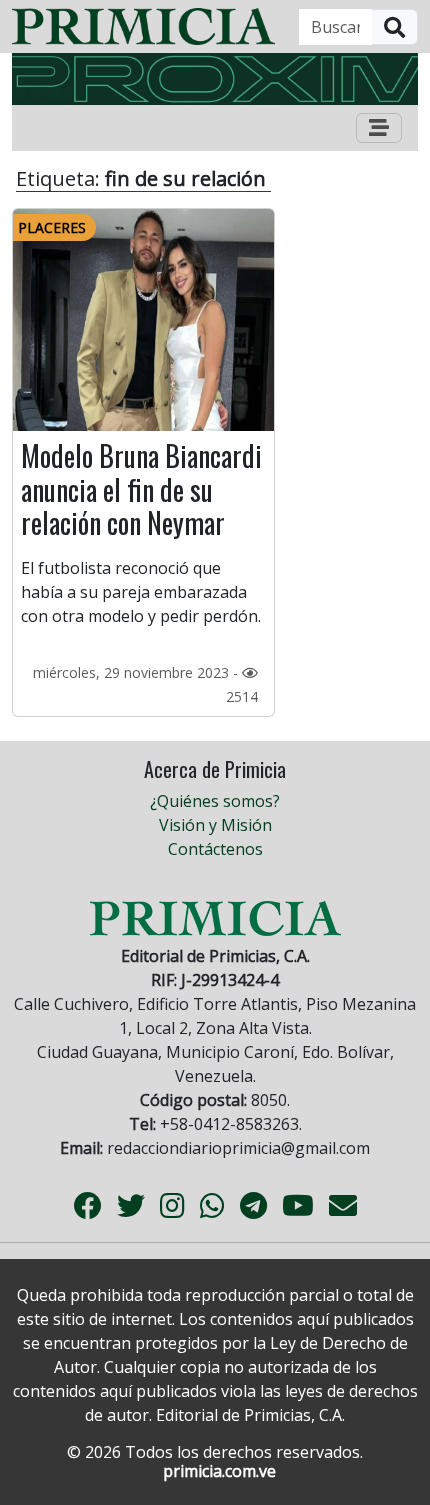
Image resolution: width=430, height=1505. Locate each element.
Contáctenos (215, 849)
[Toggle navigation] (379, 128)
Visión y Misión (215, 825)
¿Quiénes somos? (215, 801)
